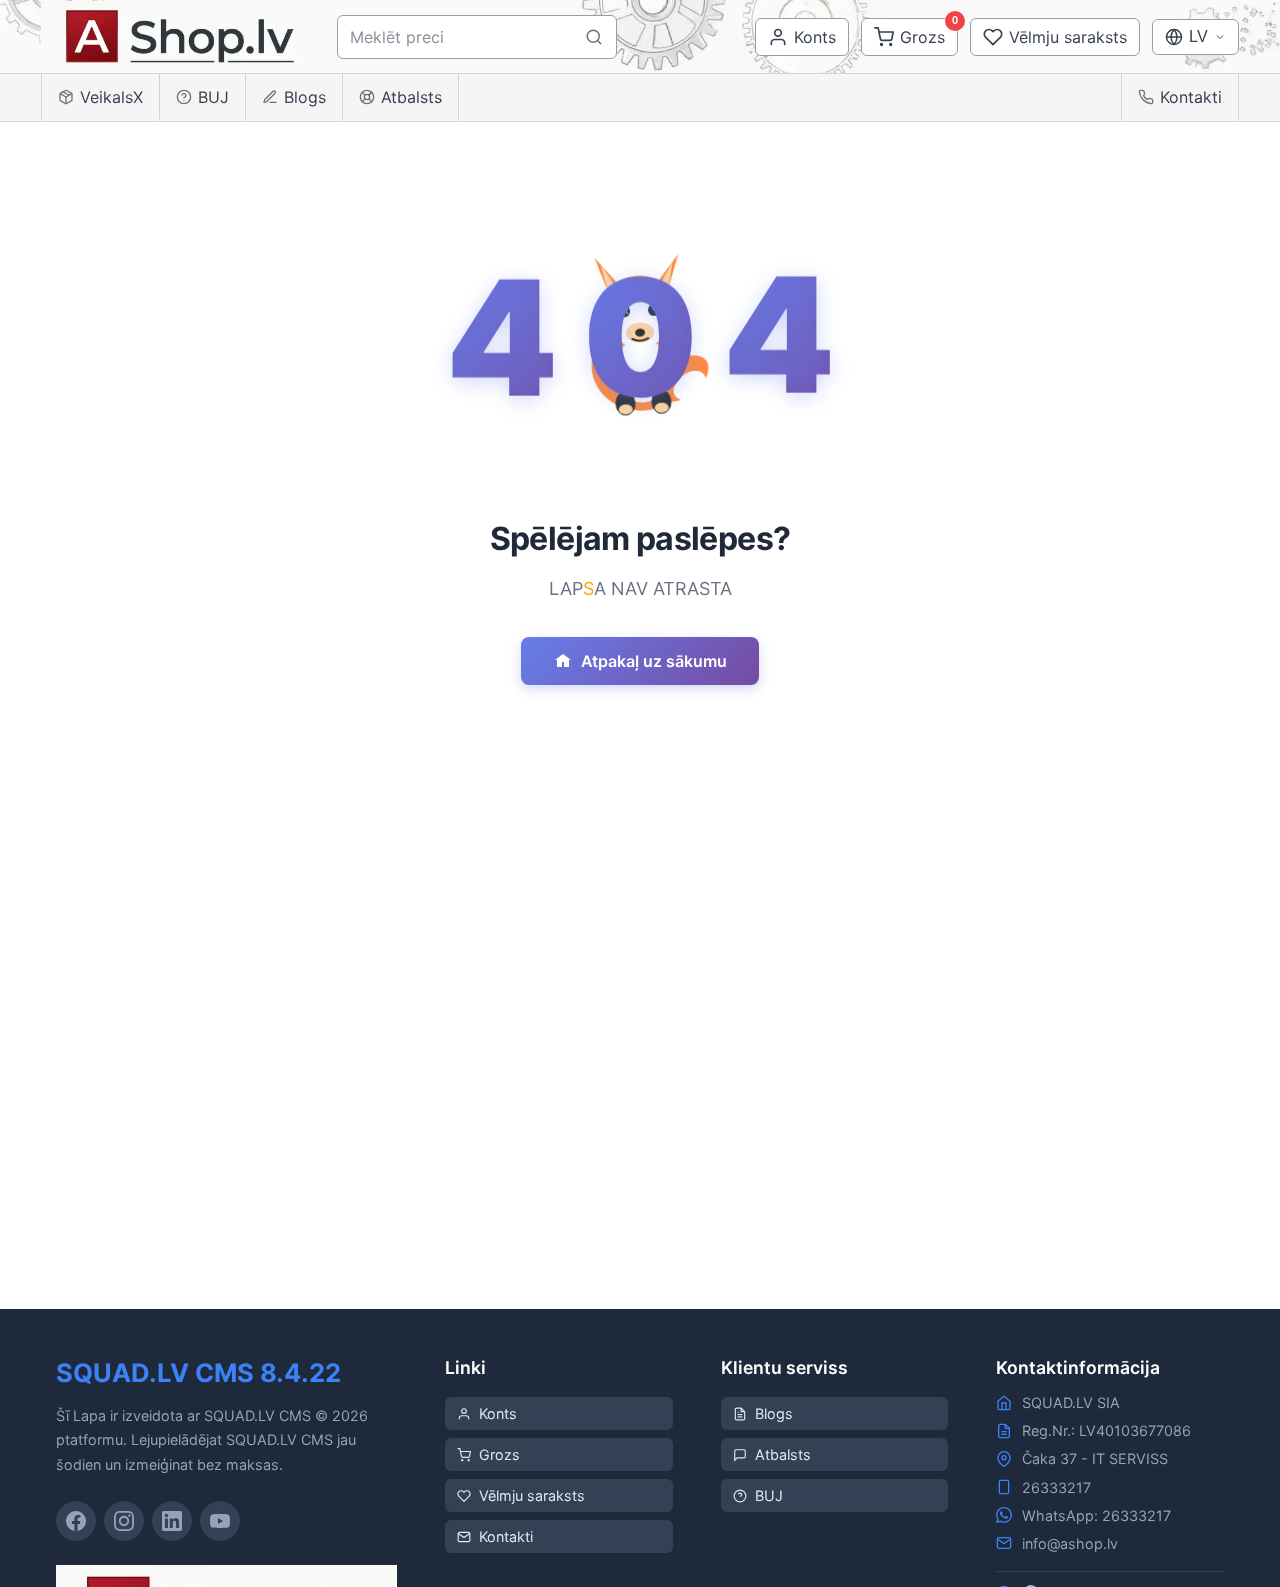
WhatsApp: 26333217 (1096, 1515)
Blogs (305, 97)
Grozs (499, 1454)
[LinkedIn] (172, 1521)
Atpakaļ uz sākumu (654, 661)
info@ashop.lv (1070, 1543)
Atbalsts (411, 97)
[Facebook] (76, 1521)
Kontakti (1191, 97)
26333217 (1056, 1487)
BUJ (213, 97)
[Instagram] (124, 1521)
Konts (498, 1413)
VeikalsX (111, 97)
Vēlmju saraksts (532, 1495)
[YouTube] (220, 1521)
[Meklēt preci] (594, 37)
